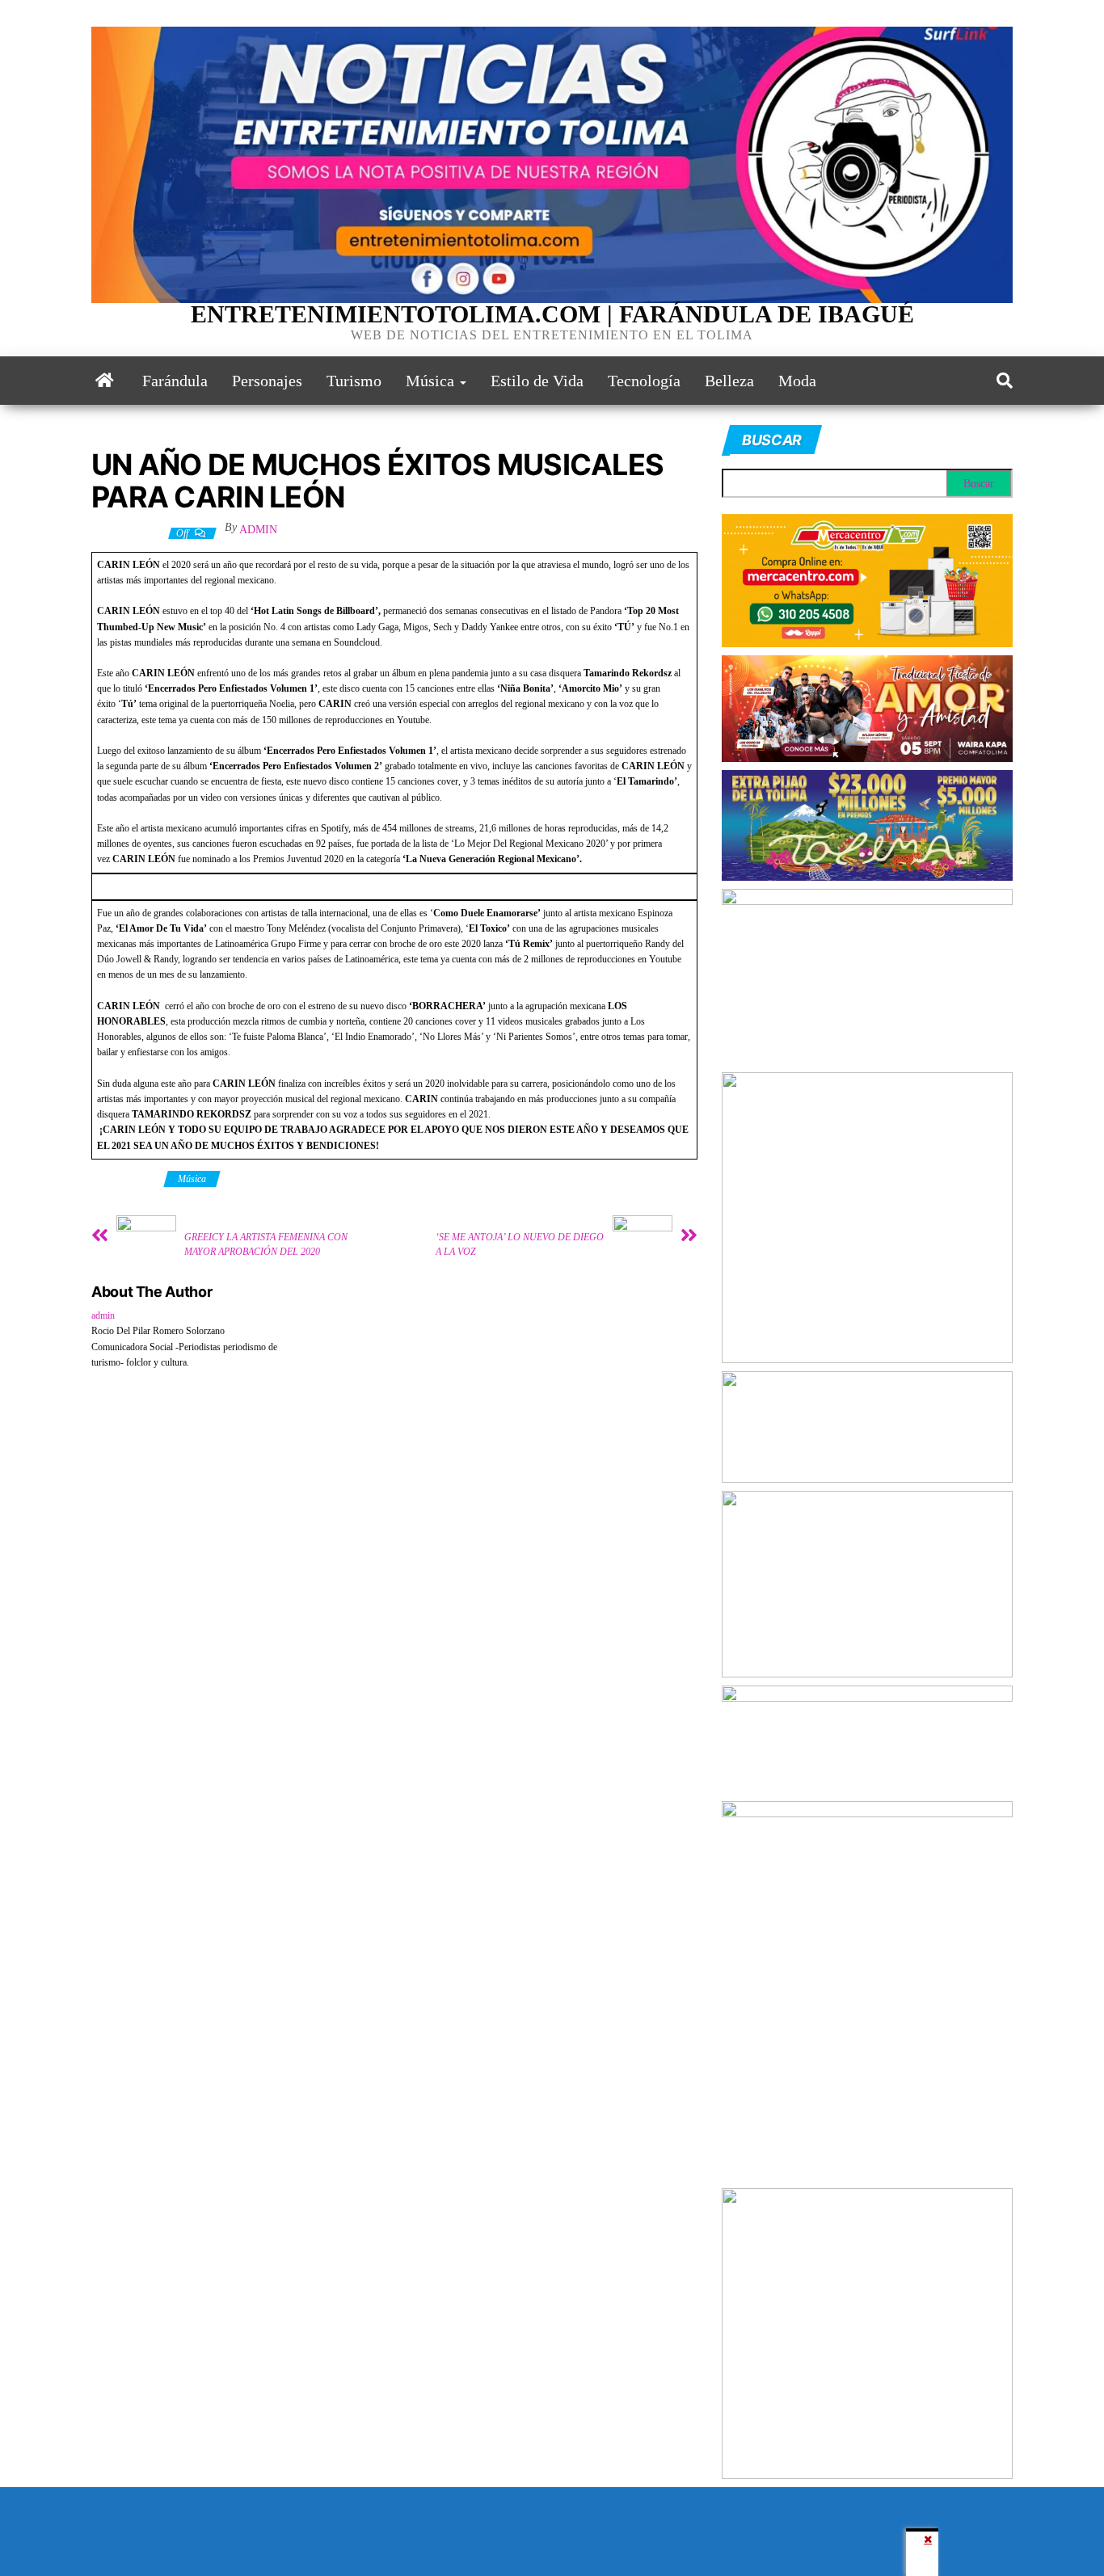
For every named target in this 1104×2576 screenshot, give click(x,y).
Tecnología (644, 381)
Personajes (267, 381)
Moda (797, 381)
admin (258, 530)
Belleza (729, 381)
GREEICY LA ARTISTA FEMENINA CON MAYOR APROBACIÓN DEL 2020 (266, 1244)
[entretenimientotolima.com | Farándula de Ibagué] (105, 381)
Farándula (175, 381)
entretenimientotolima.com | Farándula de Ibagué (552, 314)
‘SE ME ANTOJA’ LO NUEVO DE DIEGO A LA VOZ (520, 1244)
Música (432, 381)
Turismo (354, 381)
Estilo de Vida (537, 381)
